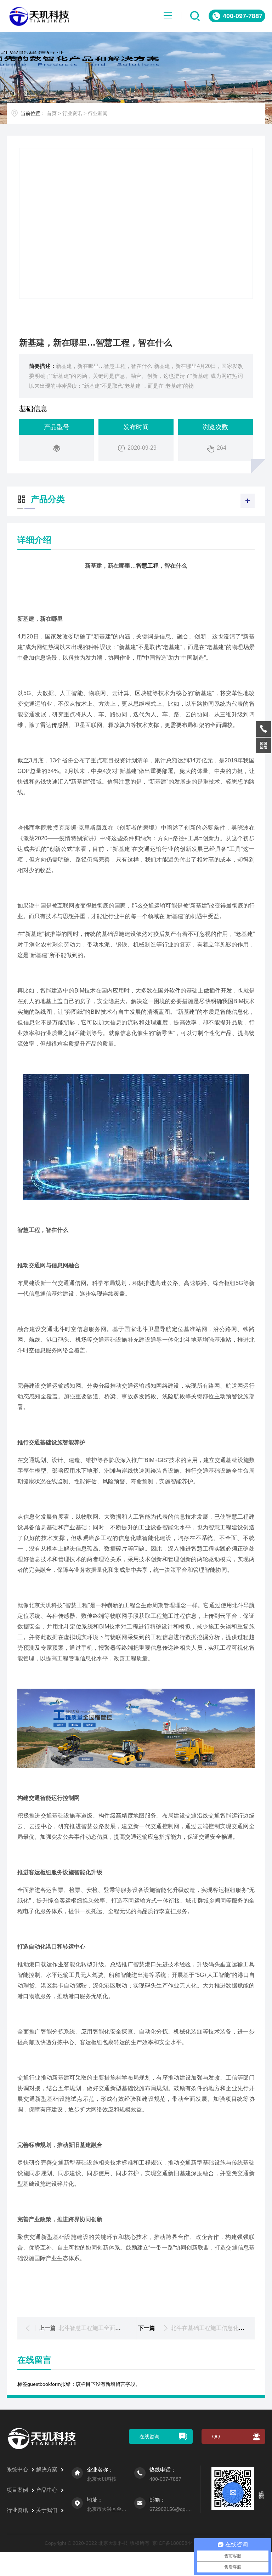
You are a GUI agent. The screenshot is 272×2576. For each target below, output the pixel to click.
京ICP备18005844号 (175, 2543)
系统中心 (17, 2469)
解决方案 (47, 2469)
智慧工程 (147, 566)
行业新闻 (98, 113)
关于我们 (47, 2510)
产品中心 (47, 2490)
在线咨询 (149, 2436)
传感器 (60, 725)
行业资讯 (72, 113)
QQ (216, 2436)
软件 (175, 991)
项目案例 (17, 2490)
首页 (52, 113)
